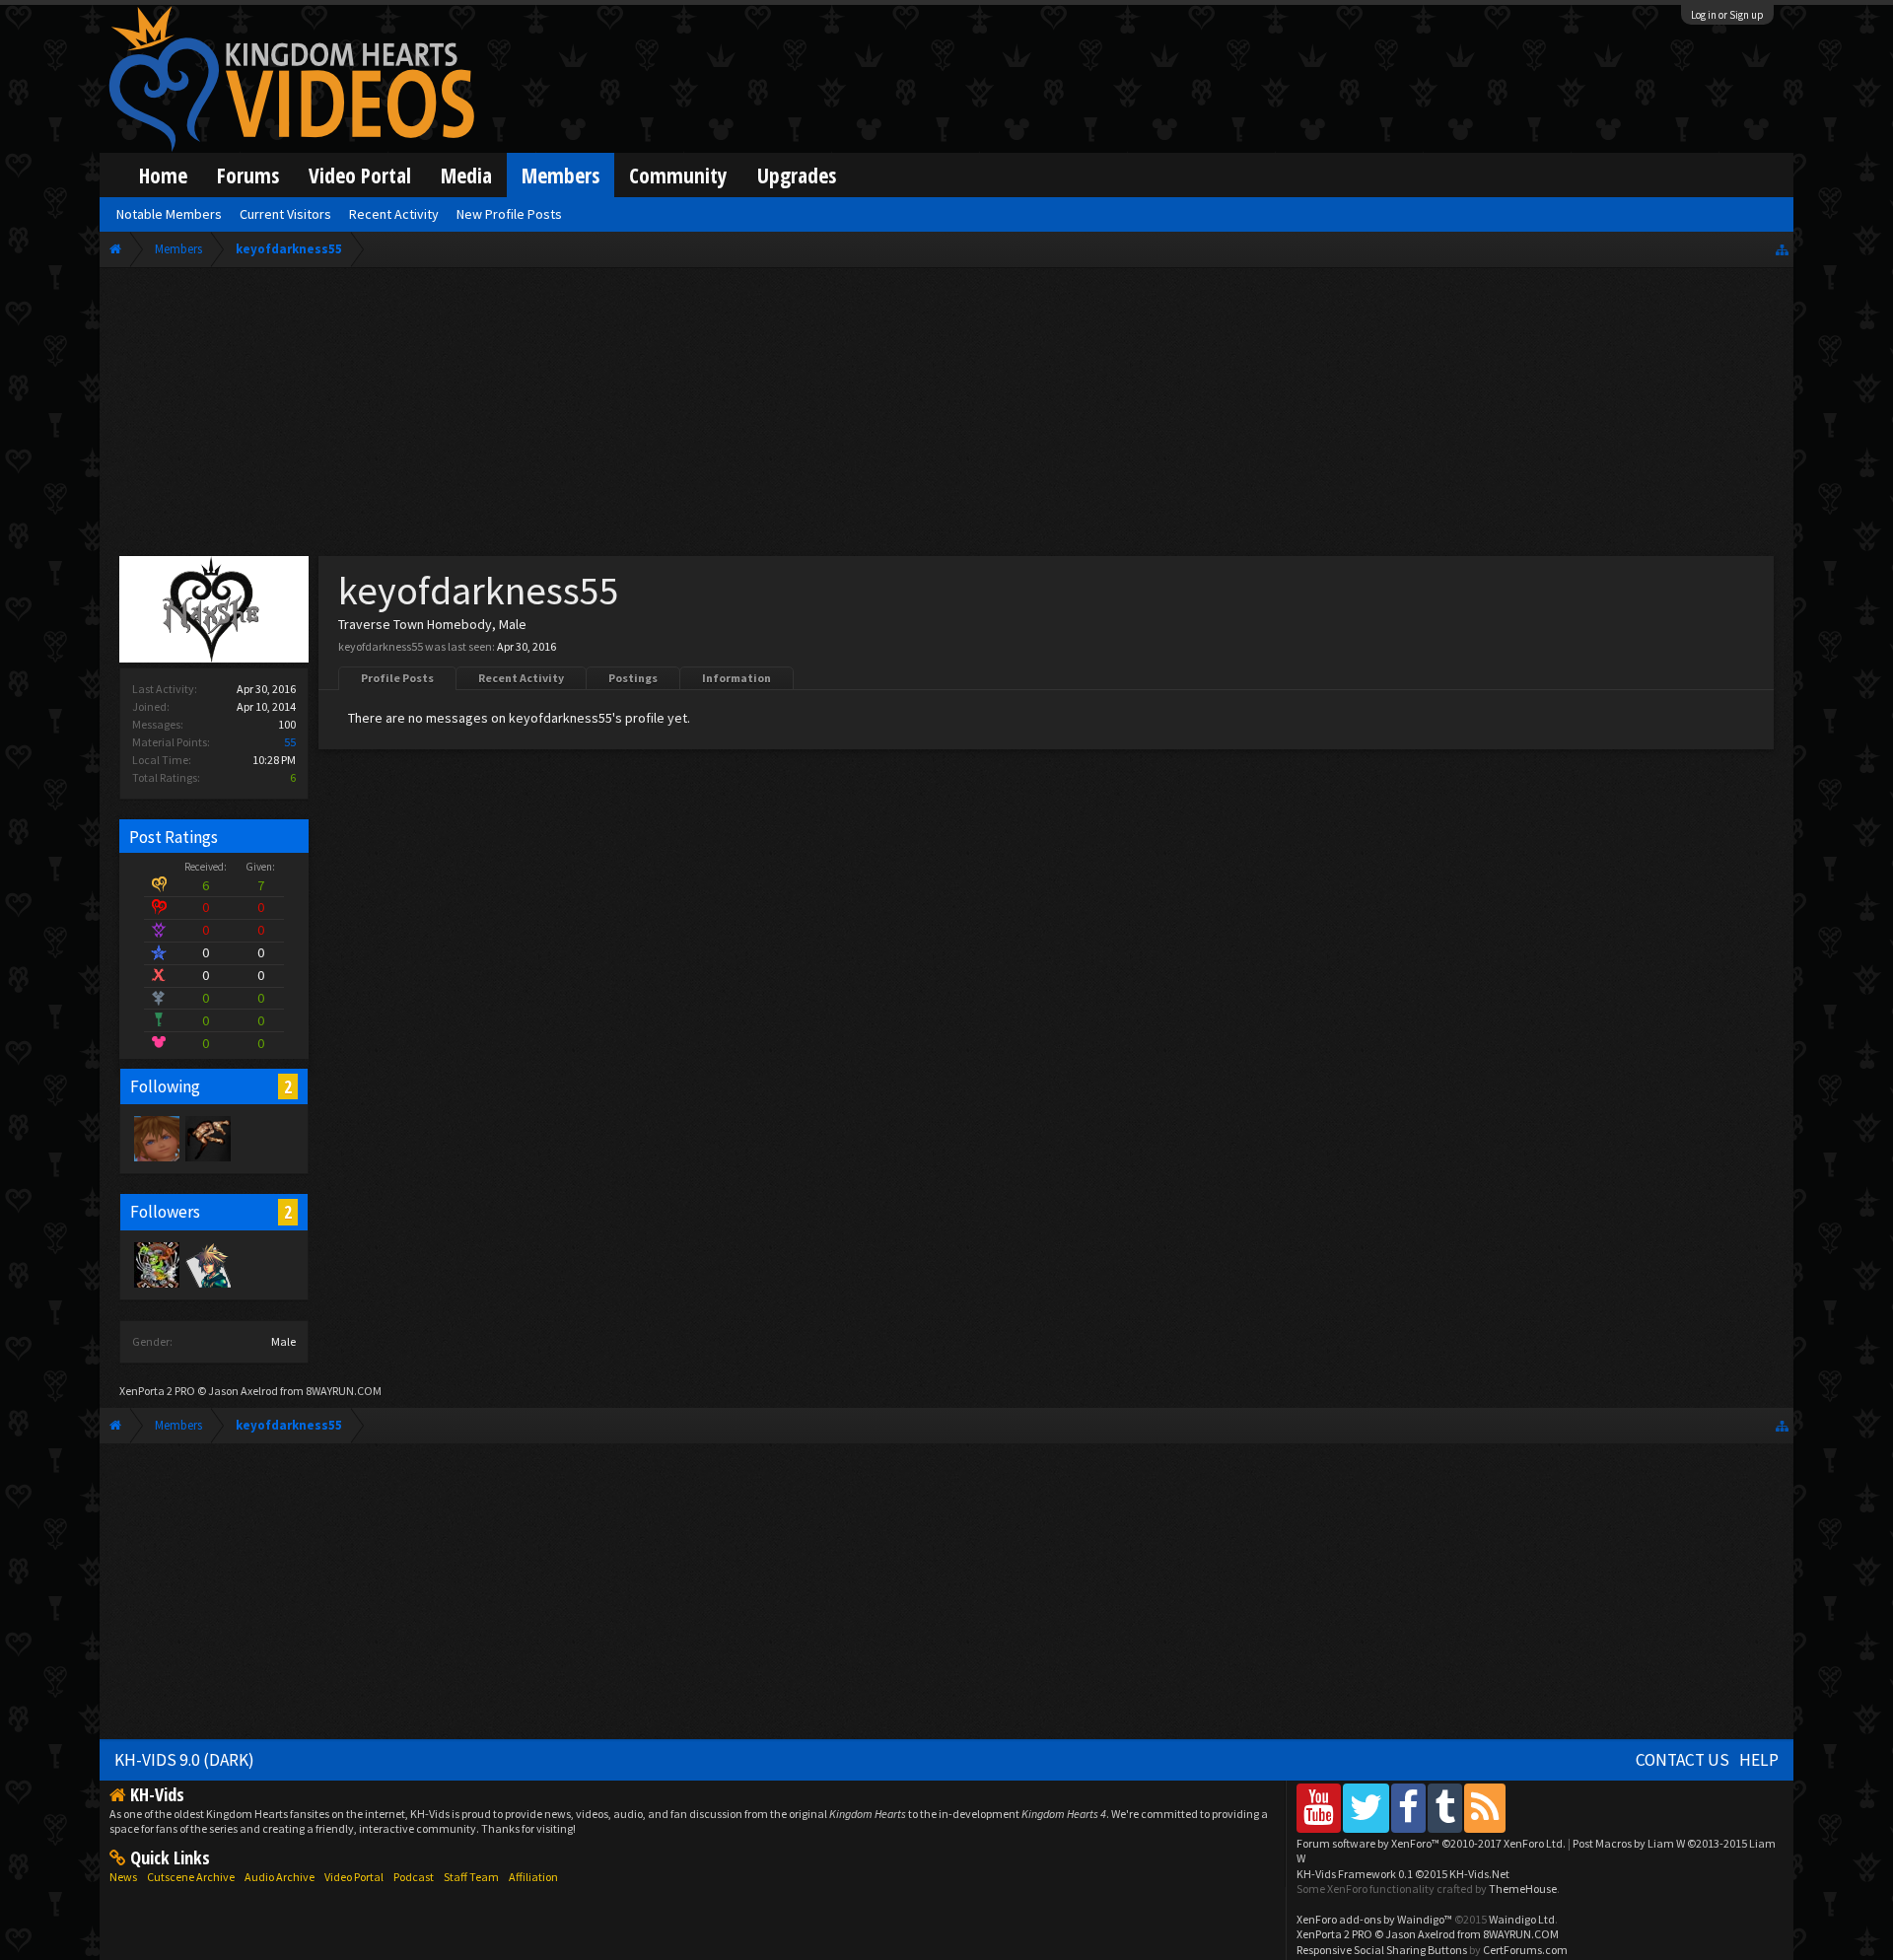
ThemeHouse (1523, 1889)
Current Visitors (285, 214)
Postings (633, 678)
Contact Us (1683, 1760)
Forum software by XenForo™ (1431, 1843)
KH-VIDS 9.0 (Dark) (184, 1760)
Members (561, 175)
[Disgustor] (156, 1138)
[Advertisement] (946, 416)
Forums (248, 175)
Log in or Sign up (1727, 15)
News (123, 1877)
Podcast (414, 1877)
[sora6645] (207, 1264)
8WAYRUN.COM (344, 1391)
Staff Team (471, 1877)
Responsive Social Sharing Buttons (1382, 1950)
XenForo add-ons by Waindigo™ (1374, 1919)
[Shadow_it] (156, 1264)
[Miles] (207, 1138)
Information (736, 678)
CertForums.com (1525, 1950)
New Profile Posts (509, 214)
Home (163, 175)
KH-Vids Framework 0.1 (1403, 1874)
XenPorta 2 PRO (157, 1391)
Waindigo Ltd (1522, 1919)
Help (1759, 1760)
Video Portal (360, 175)
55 (290, 742)
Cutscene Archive (191, 1877)
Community (678, 175)
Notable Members (169, 214)
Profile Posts (397, 678)
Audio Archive (280, 1877)
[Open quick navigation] (1782, 249)
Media (466, 175)
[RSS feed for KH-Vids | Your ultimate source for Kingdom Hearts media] (1485, 1808)
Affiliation (533, 1877)
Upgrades (797, 175)
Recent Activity (521, 678)
